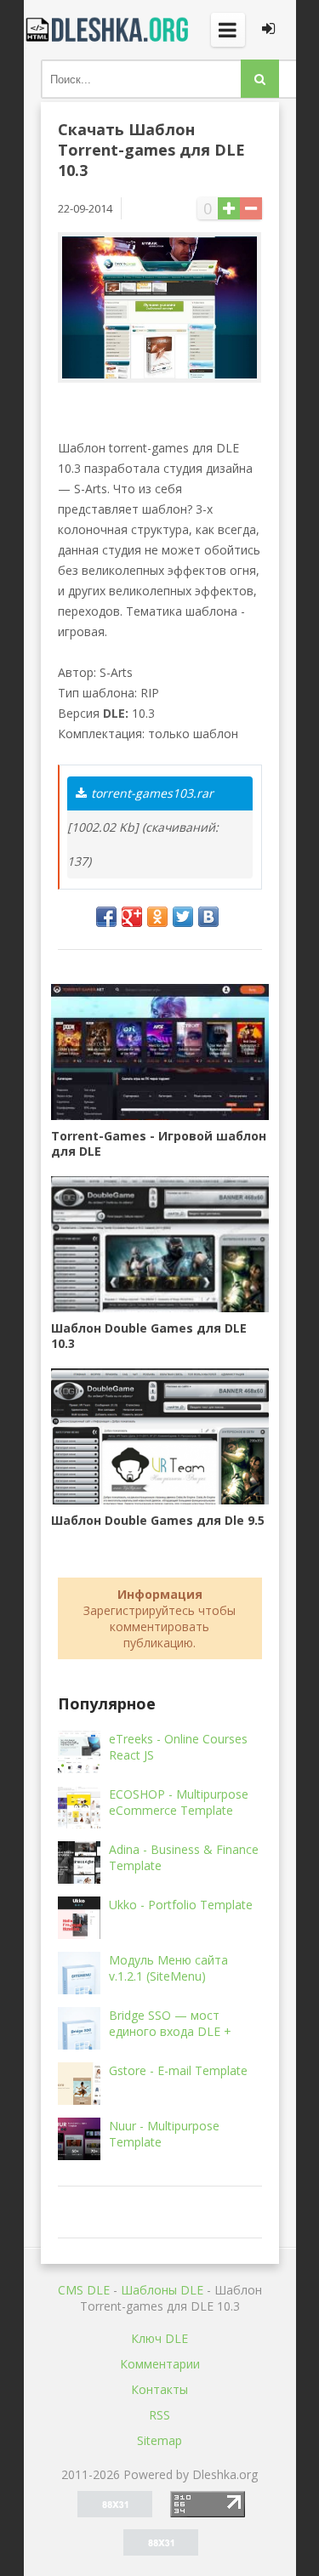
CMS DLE (84, 2290)
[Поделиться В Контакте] (208, 917)
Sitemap (159, 2440)
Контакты (159, 2389)
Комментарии (160, 2364)
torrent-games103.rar (152, 793)
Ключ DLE (159, 2338)
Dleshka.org (109, 30)
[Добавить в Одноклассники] (157, 917)
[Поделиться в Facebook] (106, 917)
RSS (159, 2415)
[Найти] (260, 79)
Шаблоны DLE (162, 2290)
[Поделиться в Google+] (132, 917)
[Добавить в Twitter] (183, 917)
